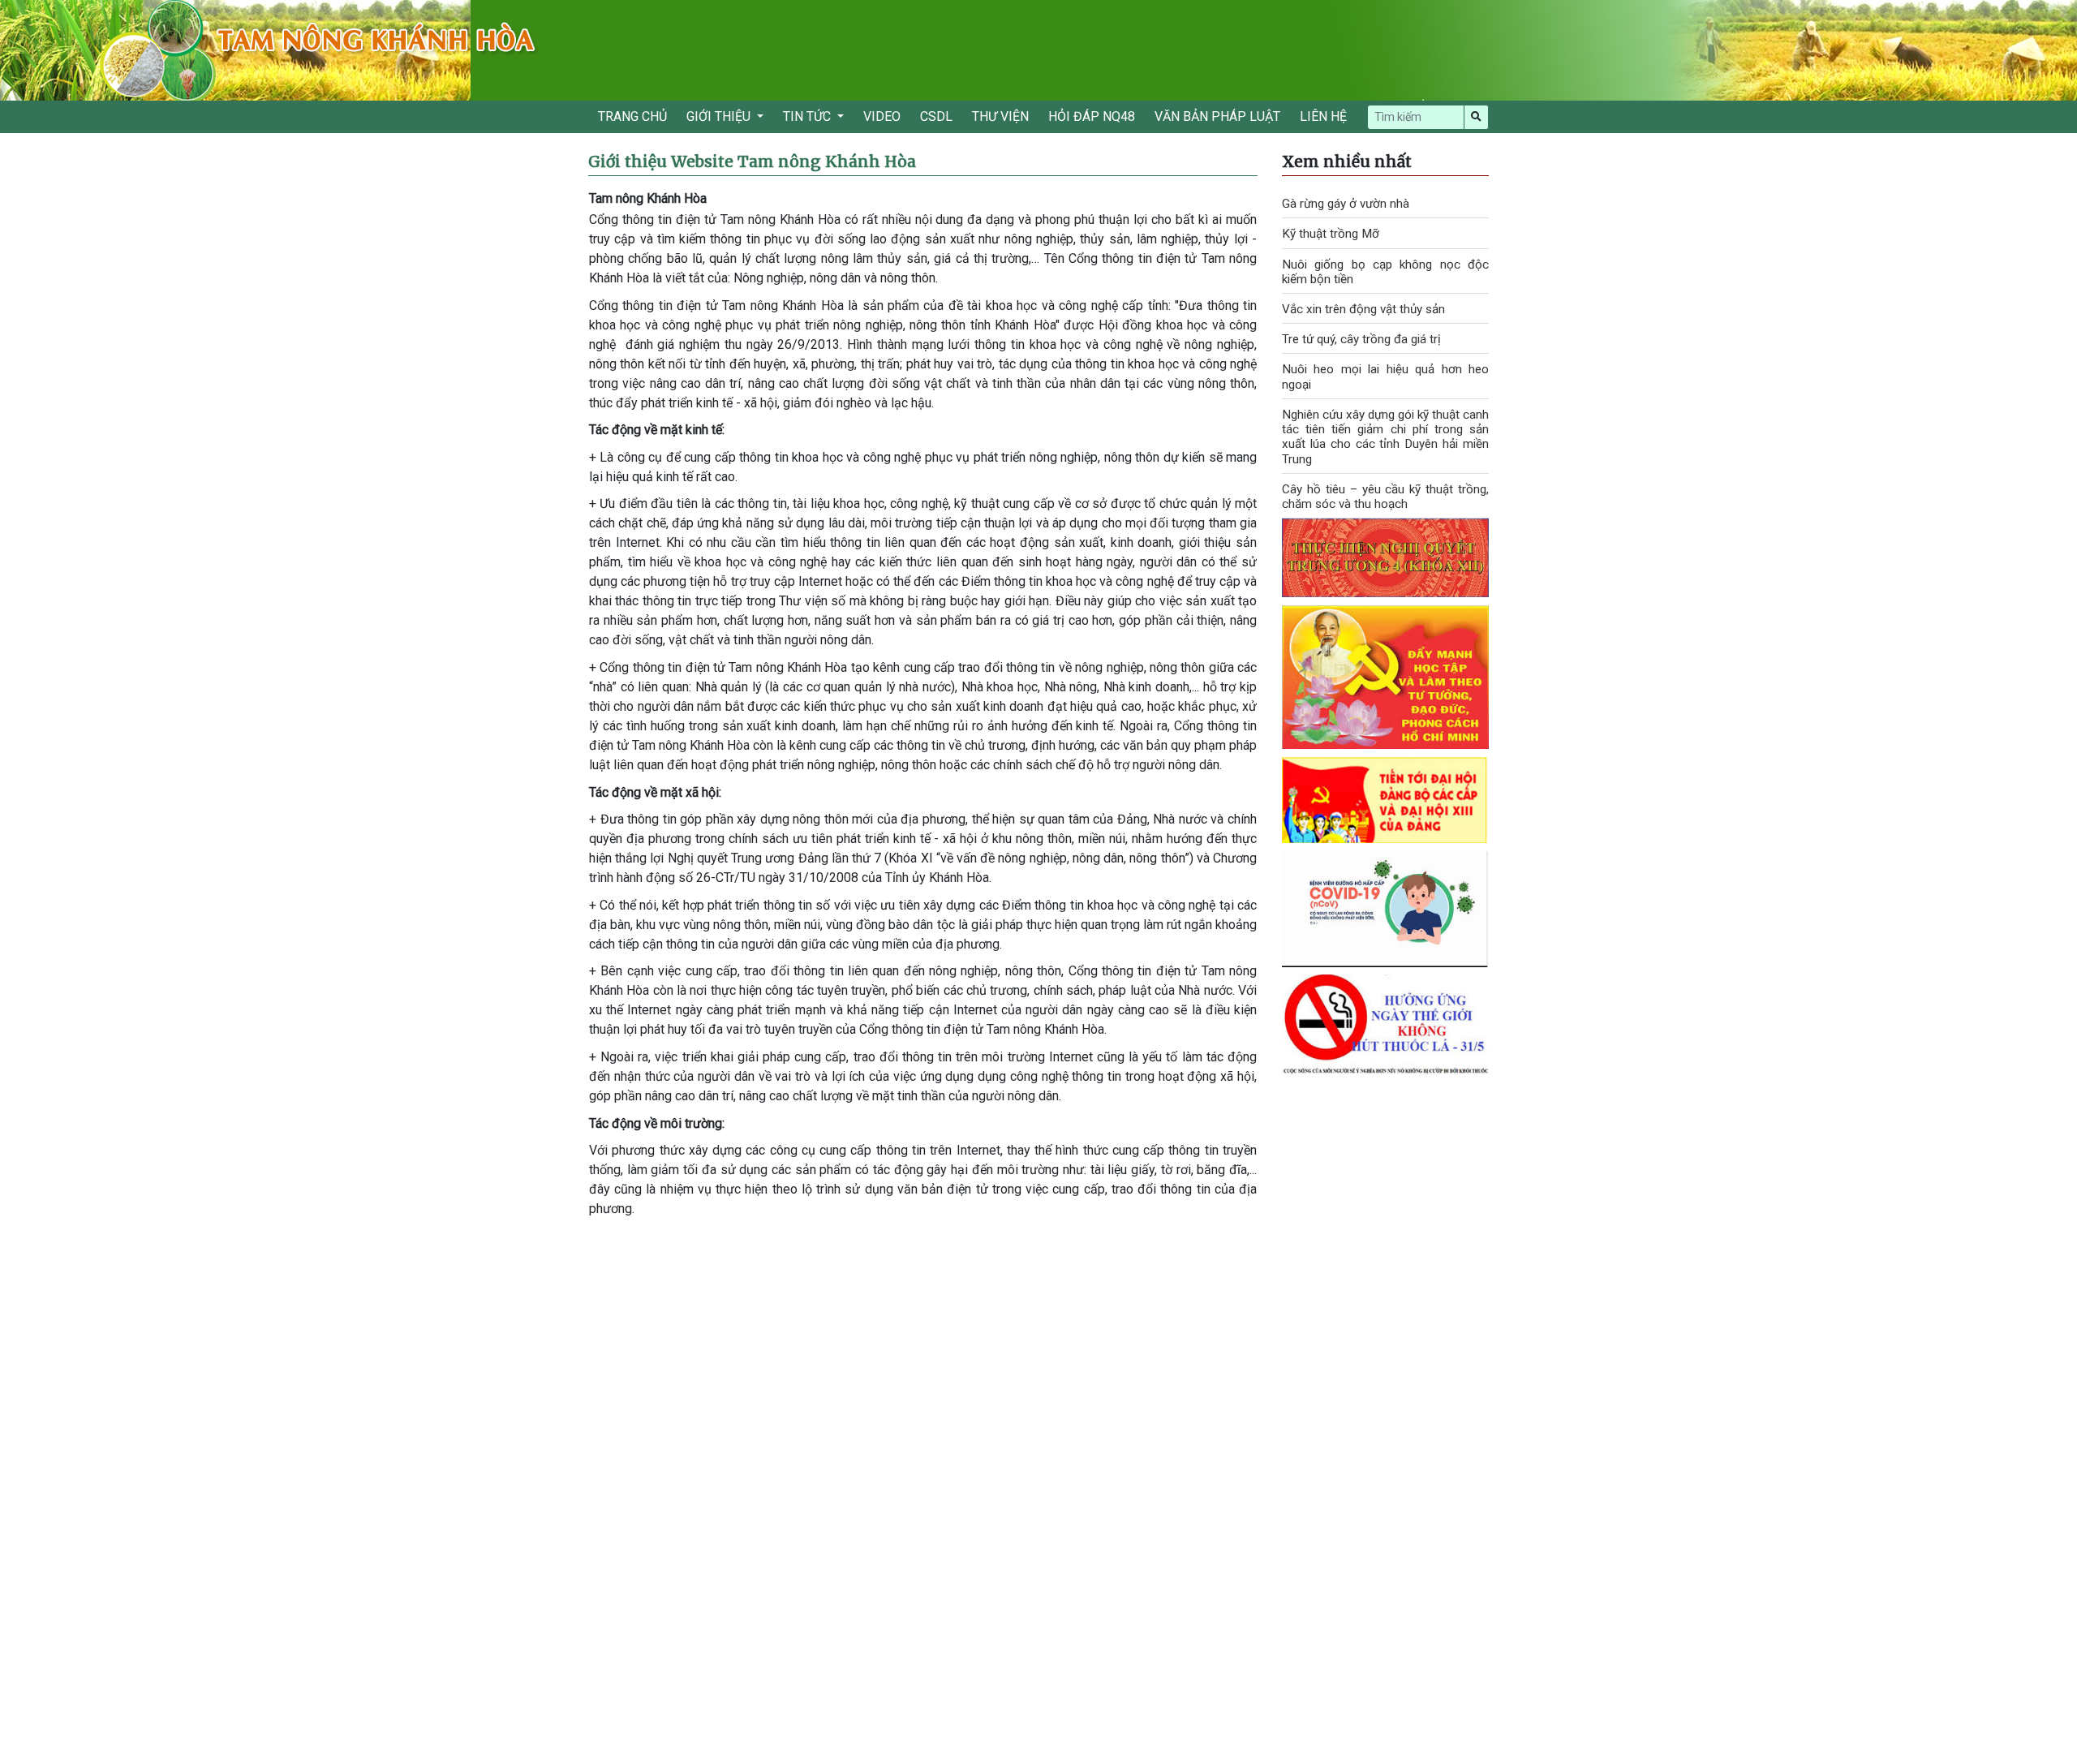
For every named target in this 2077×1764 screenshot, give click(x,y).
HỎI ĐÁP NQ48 (1092, 116)
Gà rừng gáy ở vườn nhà (1346, 204)
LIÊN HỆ (1323, 116)
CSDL (936, 116)
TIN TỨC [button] (808, 116)
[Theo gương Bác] (1385, 676)
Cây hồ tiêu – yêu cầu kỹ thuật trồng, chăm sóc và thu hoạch (1385, 497)
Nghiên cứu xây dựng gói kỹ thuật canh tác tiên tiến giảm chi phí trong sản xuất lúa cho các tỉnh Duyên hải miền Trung (1385, 437)
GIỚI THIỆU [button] (720, 116)
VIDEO (882, 116)
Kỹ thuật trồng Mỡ (1331, 234)
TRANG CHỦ (632, 116)
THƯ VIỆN (1000, 116)
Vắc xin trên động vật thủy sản (1363, 309)
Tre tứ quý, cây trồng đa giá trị (1361, 339)
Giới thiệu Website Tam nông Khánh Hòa (752, 161)
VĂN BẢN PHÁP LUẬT (1217, 116)
